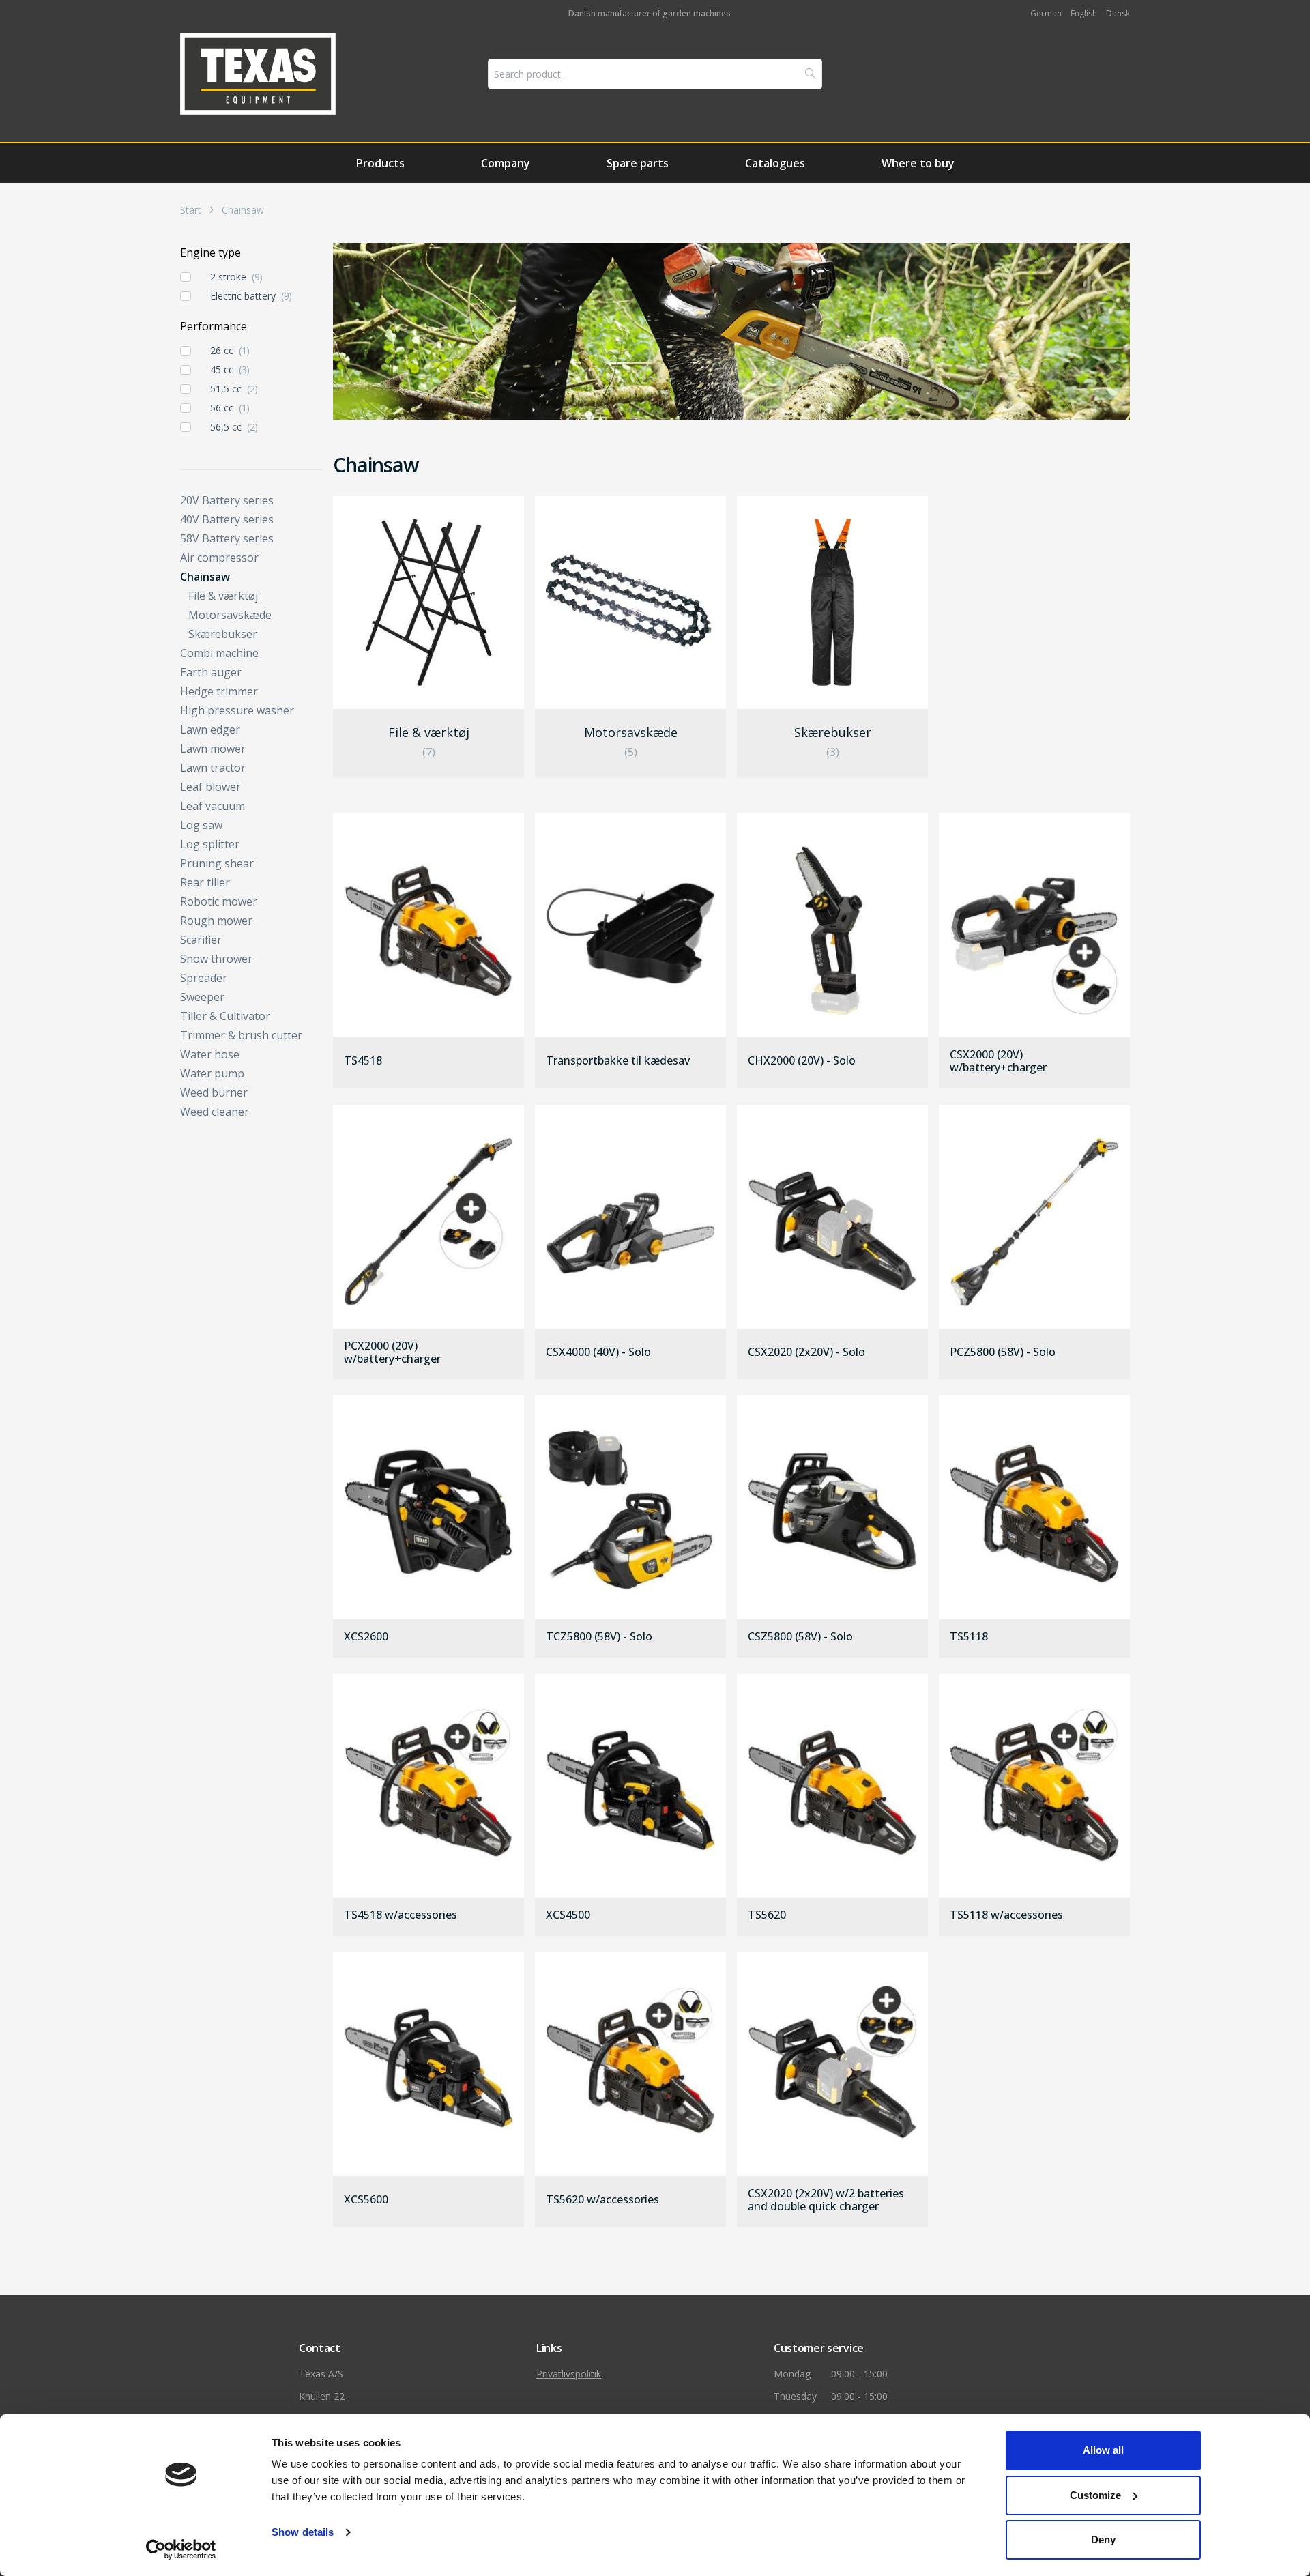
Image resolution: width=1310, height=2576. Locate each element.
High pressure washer (237, 710)
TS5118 (969, 1637)
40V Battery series (227, 519)
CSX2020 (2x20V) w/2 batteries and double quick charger (826, 2200)
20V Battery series (227, 500)
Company (506, 163)
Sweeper (202, 997)
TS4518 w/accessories (401, 1915)
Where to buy (918, 163)
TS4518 (363, 1061)
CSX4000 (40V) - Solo (598, 1352)
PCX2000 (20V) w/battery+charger (392, 1352)
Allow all (1103, 2450)
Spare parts (638, 163)
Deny (1103, 2539)
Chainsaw (243, 210)
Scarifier (201, 940)
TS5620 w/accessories (602, 2200)
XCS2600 (366, 1637)
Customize (1095, 2495)
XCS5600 (366, 2200)
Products (380, 163)
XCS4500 (568, 1915)
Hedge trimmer (219, 691)
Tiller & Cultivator (225, 1016)
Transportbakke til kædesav (618, 1061)
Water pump (212, 1073)
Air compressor (219, 558)
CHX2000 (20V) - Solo (802, 1061)
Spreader (204, 978)
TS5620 (767, 1915)
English (1084, 13)
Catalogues (775, 163)
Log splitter (210, 844)
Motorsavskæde (230, 615)
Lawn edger (210, 729)
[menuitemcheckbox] (186, 277)
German (1046, 13)
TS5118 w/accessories (1006, 1915)
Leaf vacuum (213, 806)
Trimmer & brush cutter (241, 1035)
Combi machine (219, 653)
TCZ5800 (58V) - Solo (599, 1637)
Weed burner (214, 1092)
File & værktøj (223, 596)
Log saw (201, 825)
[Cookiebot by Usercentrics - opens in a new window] (181, 2549)
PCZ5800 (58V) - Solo (1003, 1352)
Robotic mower (219, 901)
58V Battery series (227, 538)
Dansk (1118, 13)
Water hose (210, 1054)
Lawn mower (213, 749)
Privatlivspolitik (569, 2374)
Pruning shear (217, 863)
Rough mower (216, 921)
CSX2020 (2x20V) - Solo (806, 1352)
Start (191, 210)
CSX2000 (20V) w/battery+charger (998, 1061)
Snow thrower (216, 959)
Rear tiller (205, 882)
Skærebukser (223, 634)
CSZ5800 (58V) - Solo (800, 1637)
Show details (303, 2532)
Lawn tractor (213, 768)
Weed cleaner (215, 1112)
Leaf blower (210, 787)
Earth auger (211, 672)
